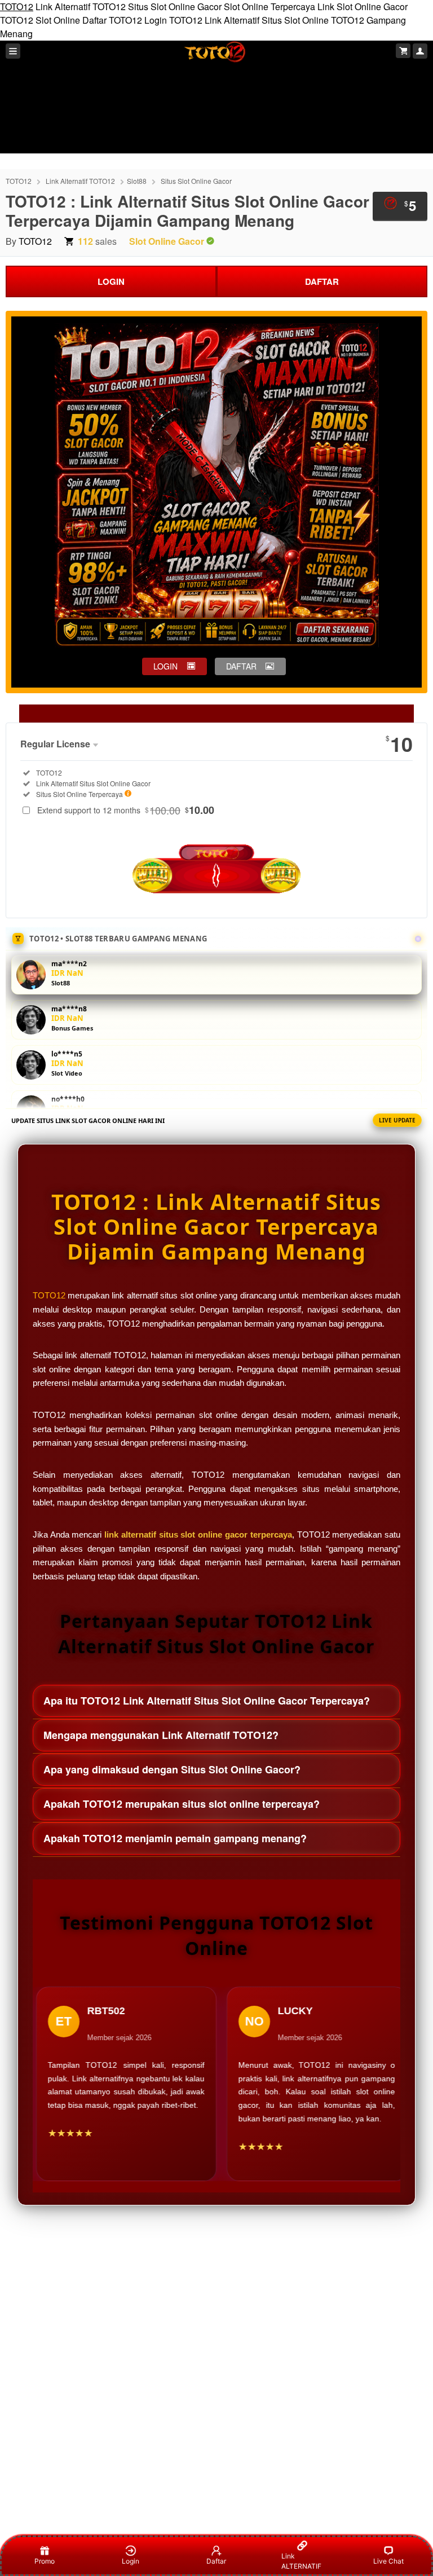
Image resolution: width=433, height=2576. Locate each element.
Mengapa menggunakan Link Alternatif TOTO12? (161, 1735)
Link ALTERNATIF (301, 2561)
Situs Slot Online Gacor (175, 6)
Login (131, 2561)
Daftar (216, 2561)
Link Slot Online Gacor (363, 6)
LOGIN (111, 281)
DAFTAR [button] (241, 666)
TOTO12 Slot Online (40, 20)
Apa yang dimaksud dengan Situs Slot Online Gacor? (172, 1769)
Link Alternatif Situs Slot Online (267, 20)
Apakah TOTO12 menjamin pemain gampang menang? (175, 1838)
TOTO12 (17, 6)
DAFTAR (322, 281)
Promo (45, 2561)
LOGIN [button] (165, 666)
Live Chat (388, 2561)
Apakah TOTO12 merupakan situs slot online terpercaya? (182, 1804)
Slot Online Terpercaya (269, 6)
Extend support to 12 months (126, 810)
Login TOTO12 (173, 20)
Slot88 (137, 181)
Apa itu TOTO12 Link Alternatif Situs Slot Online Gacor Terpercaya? (207, 1701)
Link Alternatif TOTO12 (81, 6)
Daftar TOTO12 (112, 20)
